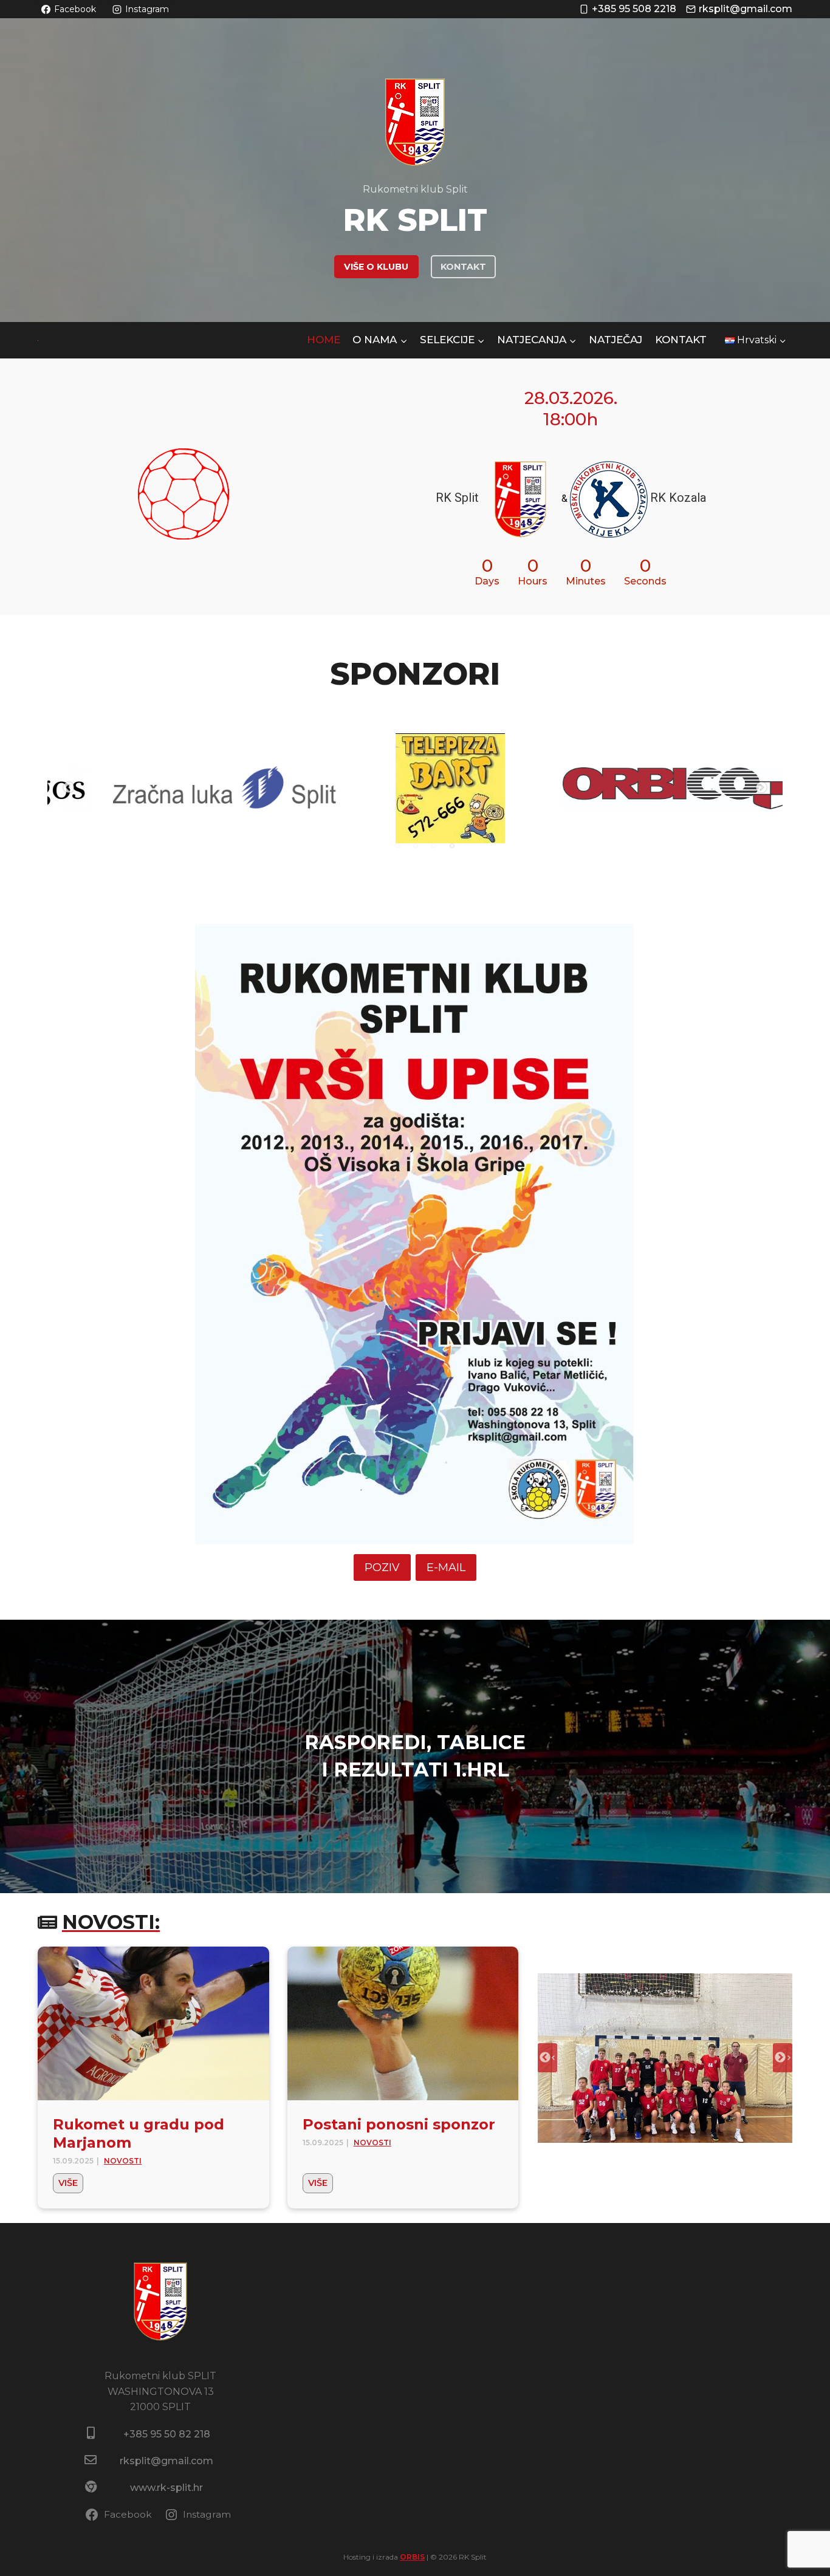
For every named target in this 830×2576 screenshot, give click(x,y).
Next (761, 788)
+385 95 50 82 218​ (167, 2434)
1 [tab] (397, 846)
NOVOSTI (123, 2161)
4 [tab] (452, 846)
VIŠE (71, 2185)
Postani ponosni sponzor (399, 2124)
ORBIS (412, 2557)
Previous (69, 788)
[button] (665, 2058)
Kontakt (681, 340)
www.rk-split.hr (166, 2488)
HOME (324, 340)
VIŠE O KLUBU (376, 267)
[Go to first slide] (783, 2058)
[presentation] (153, 2024)
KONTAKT (463, 267)
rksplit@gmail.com (166, 2461)
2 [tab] (416, 846)
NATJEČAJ (616, 340)
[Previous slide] (547, 2058)
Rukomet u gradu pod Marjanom (139, 2133)
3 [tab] (434, 846)
